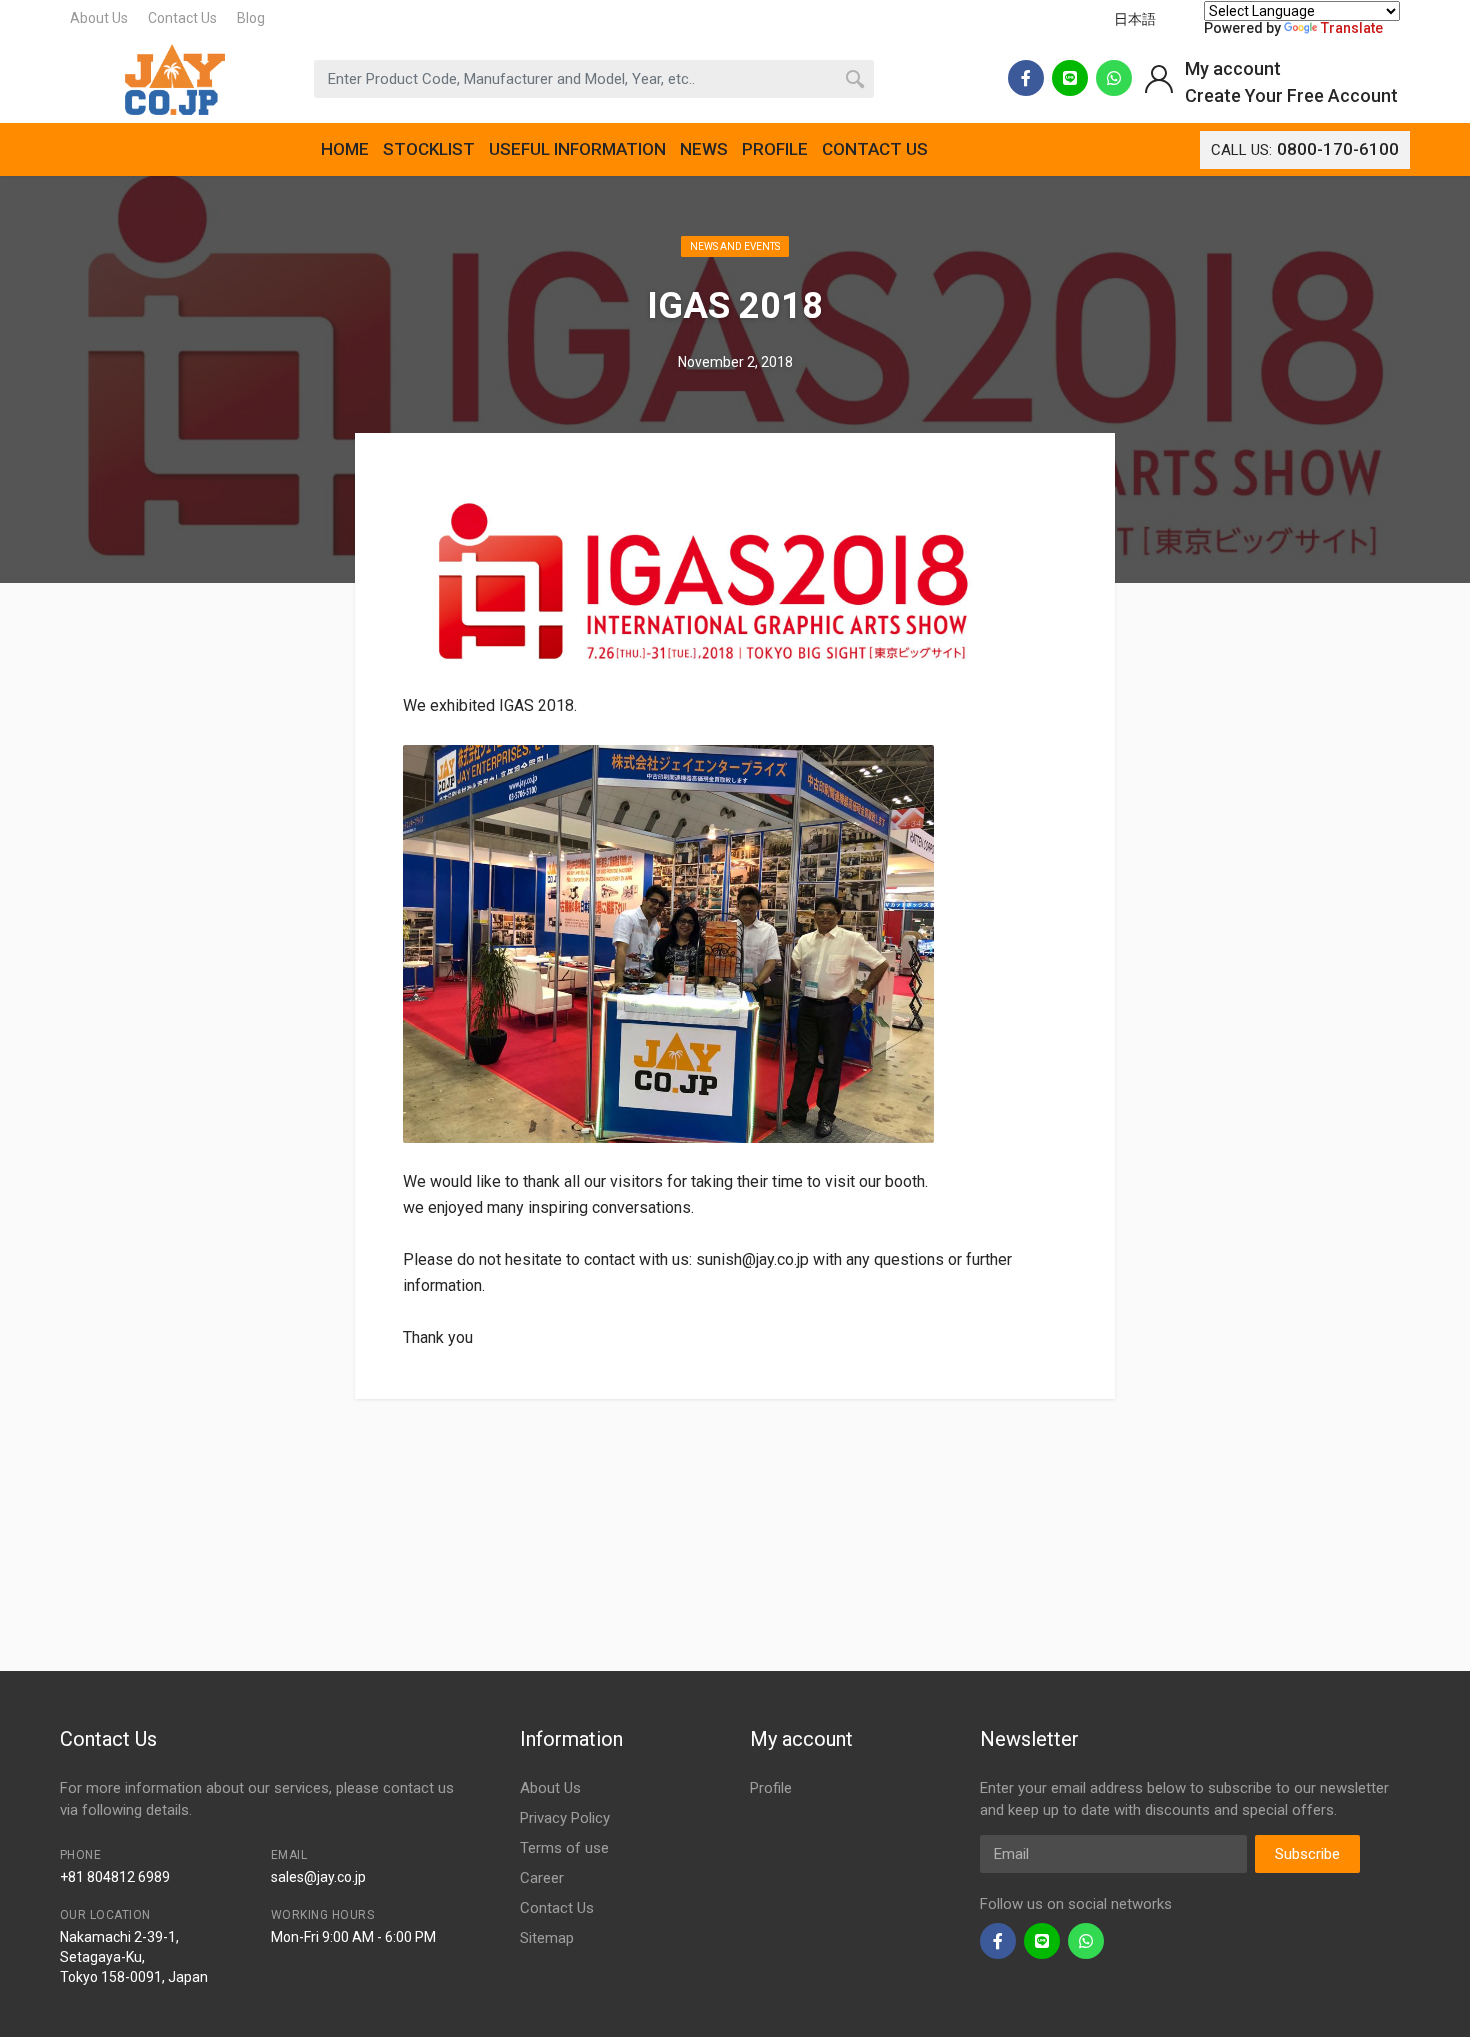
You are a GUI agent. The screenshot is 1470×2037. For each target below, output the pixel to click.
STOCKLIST (429, 149)
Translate (1352, 28)
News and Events (735, 246)
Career (542, 1878)
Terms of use (564, 1848)
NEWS (704, 149)
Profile (771, 1788)
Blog (251, 18)
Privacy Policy (565, 1818)
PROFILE (775, 149)
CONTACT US (875, 149)
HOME (345, 149)
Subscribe (1307, 1854)
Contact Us (182, 18)
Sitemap (547, 1938)
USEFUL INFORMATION (577, 149)
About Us (99, 18)
